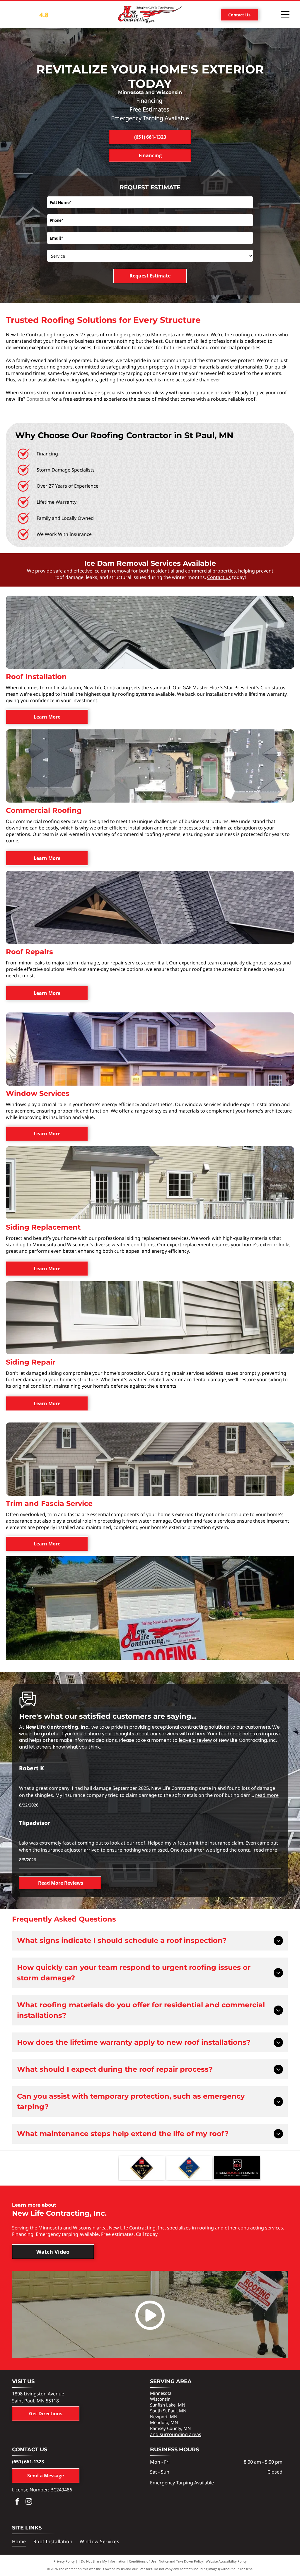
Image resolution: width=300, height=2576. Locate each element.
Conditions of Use (143, 2561)
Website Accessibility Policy (226, 2561)
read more (267, 1795)
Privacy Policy (64, 2561)
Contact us (38, 399)
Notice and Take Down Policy (181, 2561)
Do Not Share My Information (104, 2561)
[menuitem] (23, 2541)
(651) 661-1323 (28, 2462)
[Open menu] (285, 15)
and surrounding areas (176, 2434)
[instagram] (29, 2502)
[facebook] (17, 2502)
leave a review (195, 1740)
